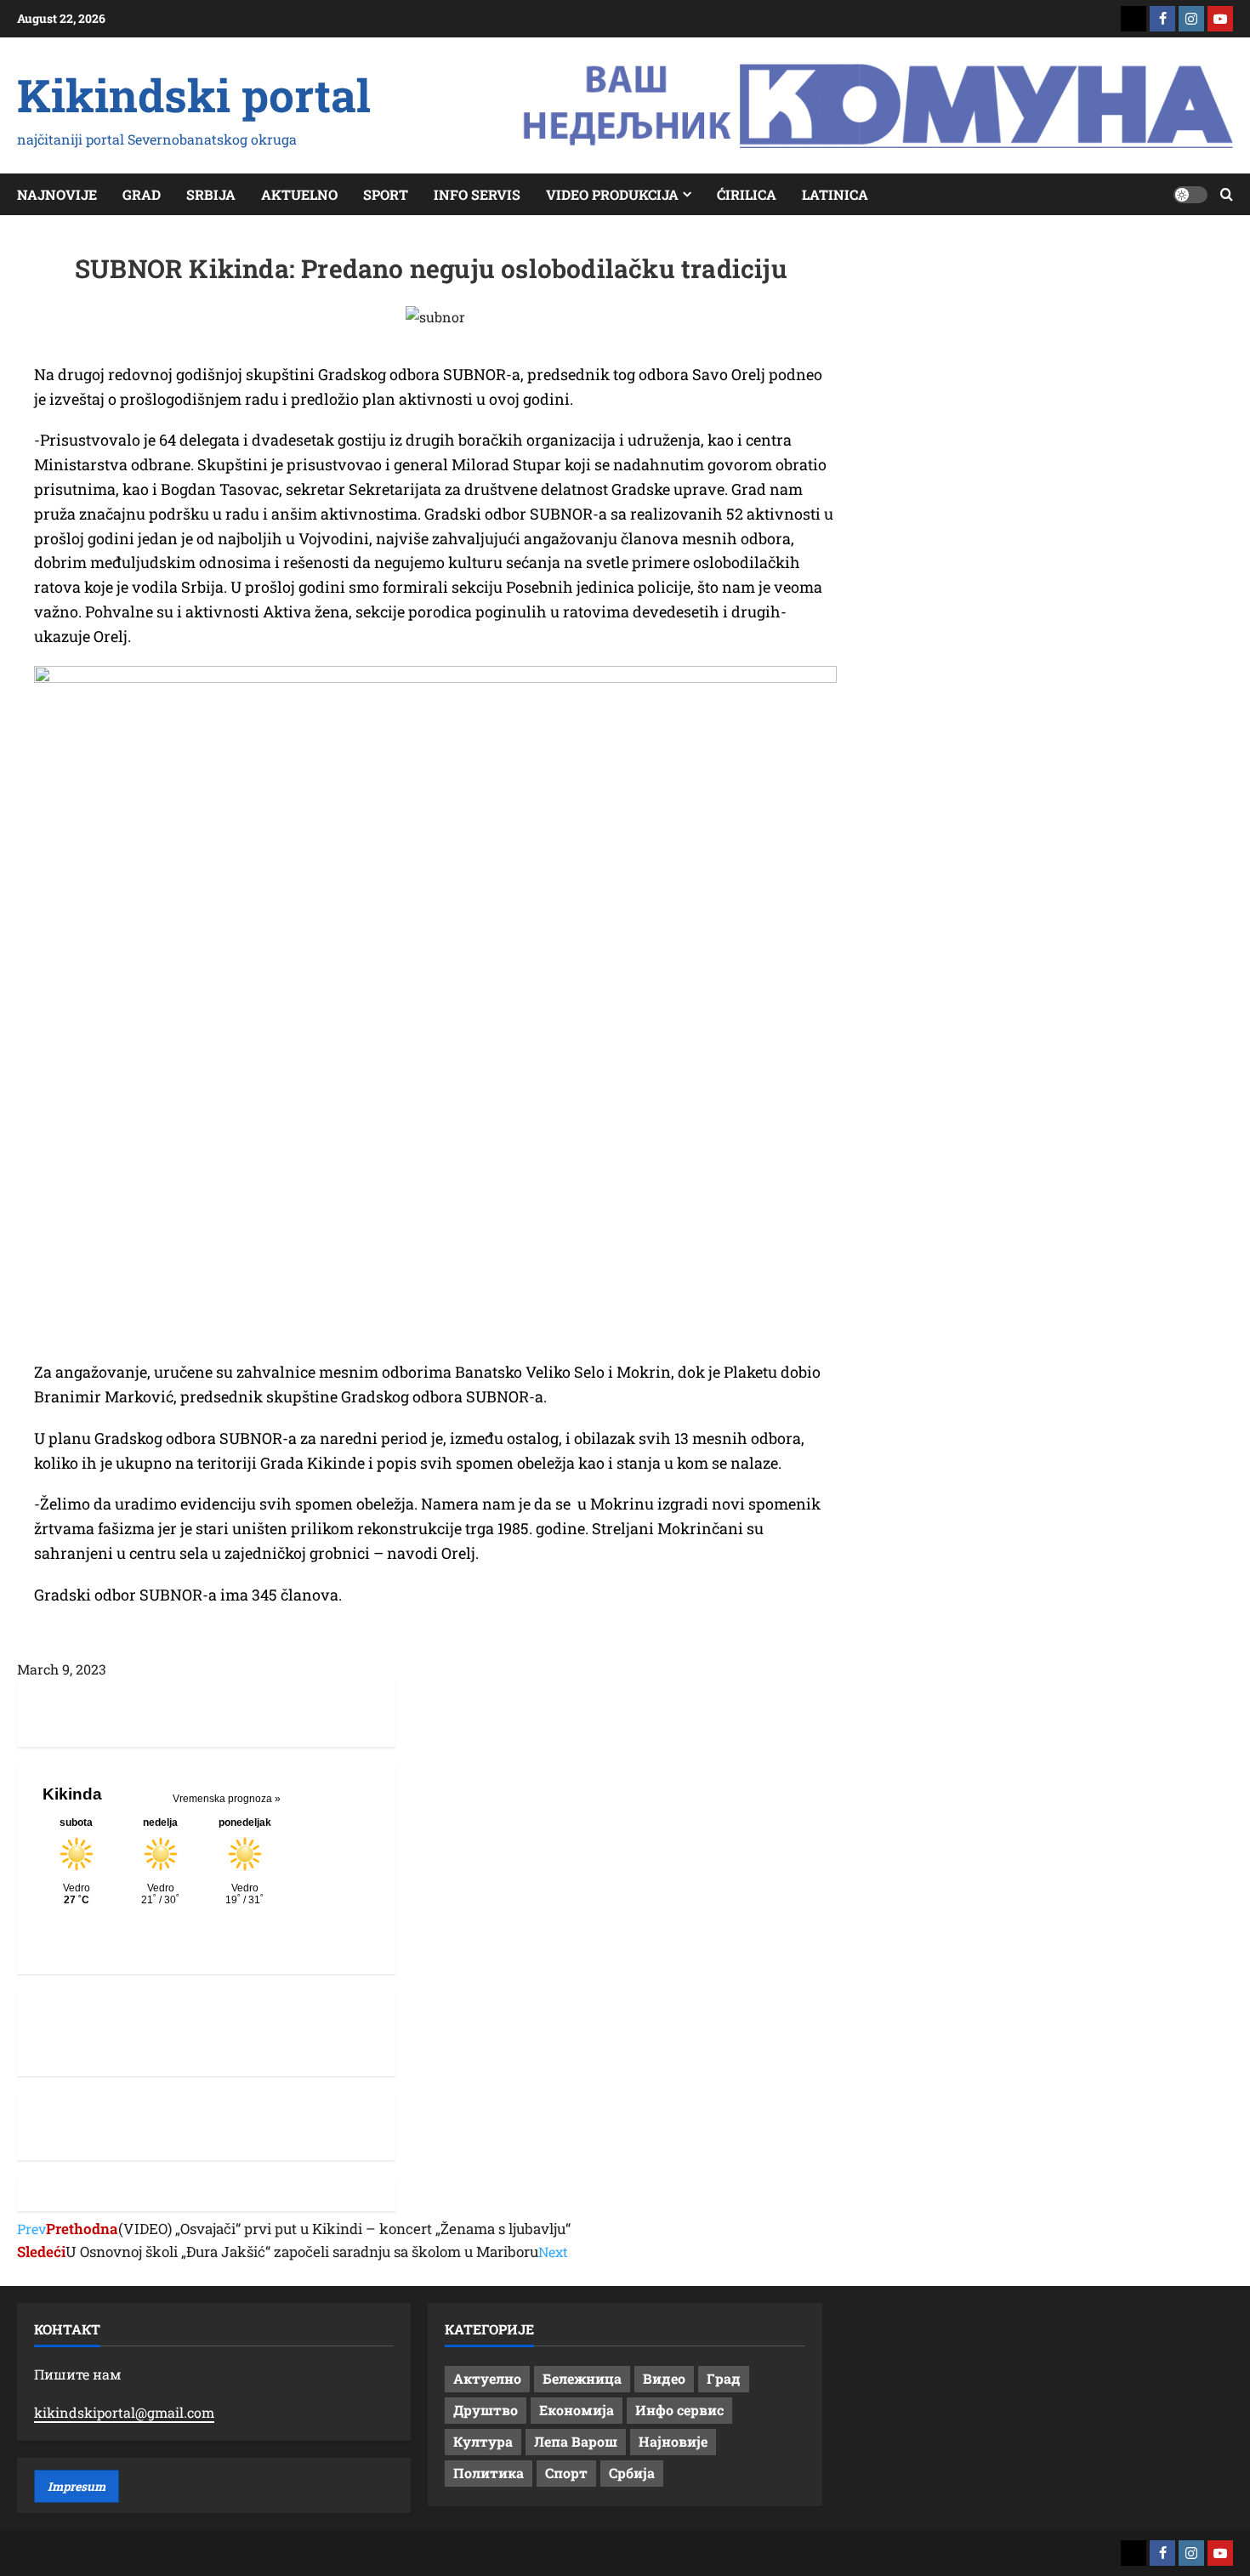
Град (724, 2378)
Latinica (835, 194)
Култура (483, 2441)
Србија (632, 2473)
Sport (386, 194)
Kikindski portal (194, 94)
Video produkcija (612, 194)
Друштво (486, 2410)
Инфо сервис (679, 2410)
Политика (489, 2473)
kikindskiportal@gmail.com (124, 2412)
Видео (664, 2378)
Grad (142, 194)
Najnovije (57, 194)
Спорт (566, 2473)
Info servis (477, 194)
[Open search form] (1227, 194)
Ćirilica (747, 194)
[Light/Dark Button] (1190, 195)
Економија (577, 2410)
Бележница (582, 2378)
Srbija (211, 194)
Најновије (673, 2441)
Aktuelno (299, 194)
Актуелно (487, 2378)
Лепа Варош (576, 2441)
